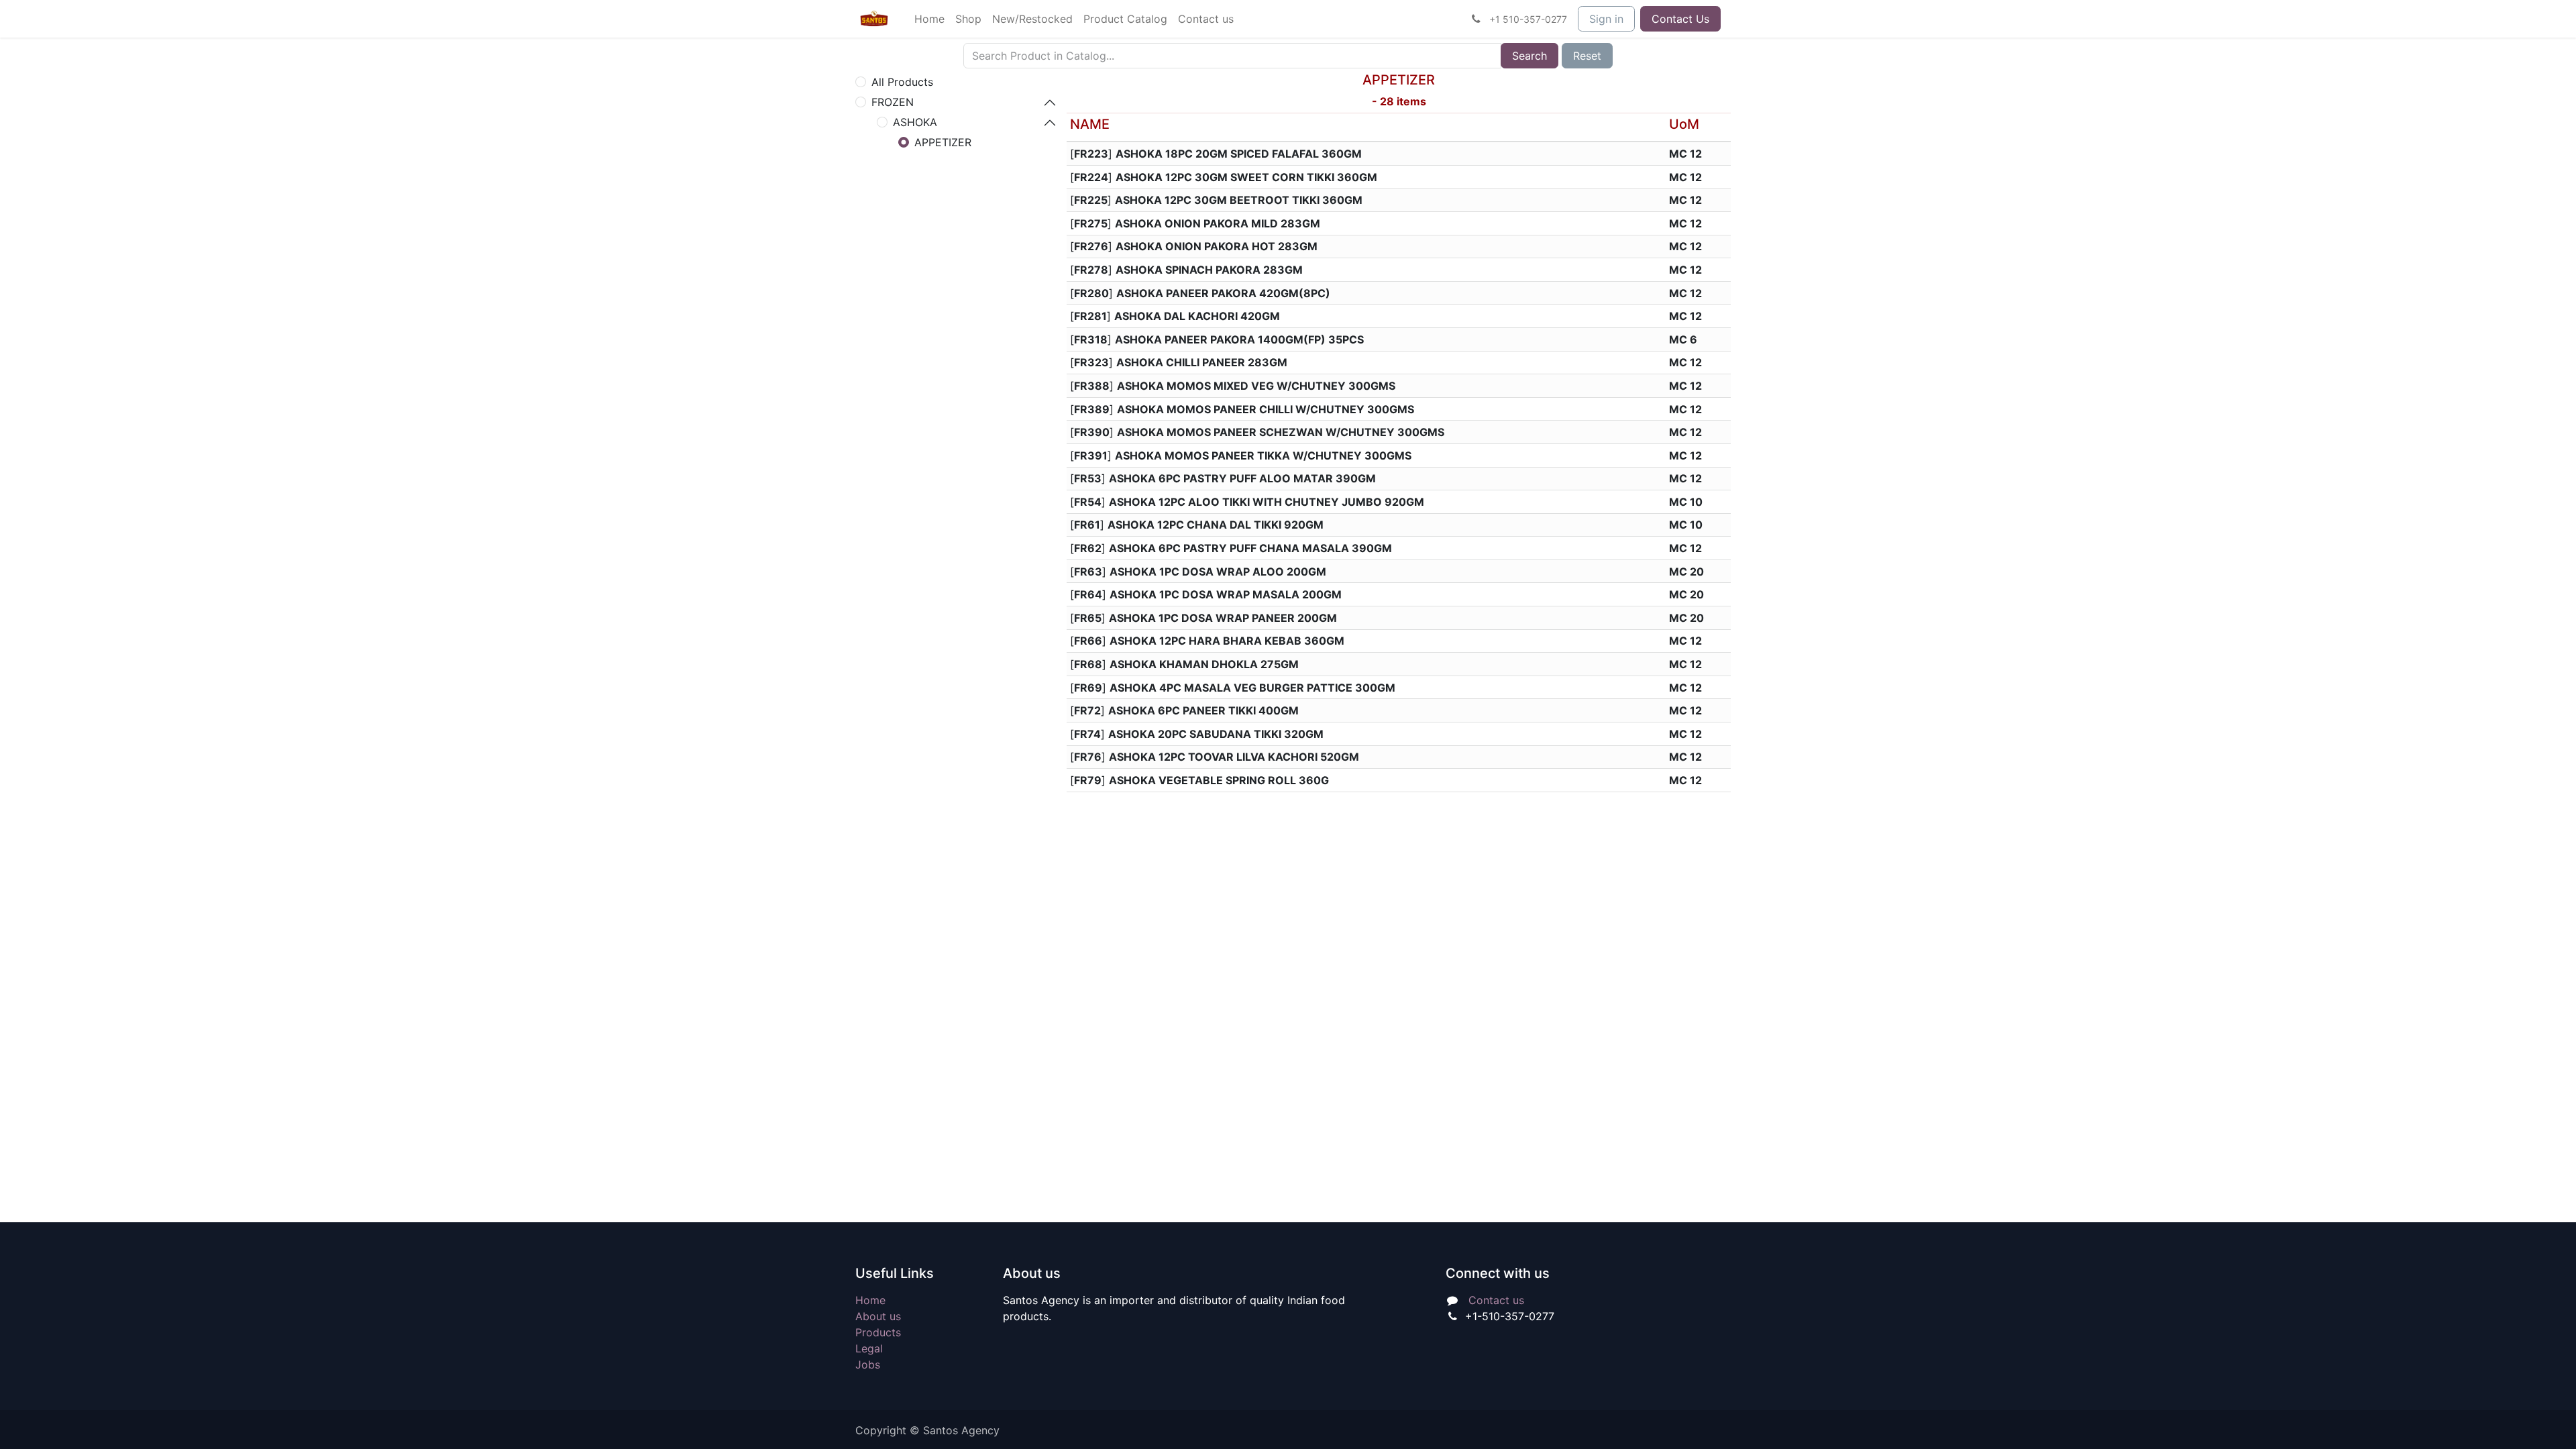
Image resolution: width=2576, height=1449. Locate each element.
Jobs (868, 1364)
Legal (869, 1348)
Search (1529, 56)
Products (878, 1332)
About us (878, 1316)
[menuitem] (929, 19)
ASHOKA (915, 122)
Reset (1587, 56)
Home (870, 1300)
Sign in (1606, 19)
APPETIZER (943, 142)
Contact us (1496, 1300)
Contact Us (1680, 19)
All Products (902, 82)
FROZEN (893, 102)
